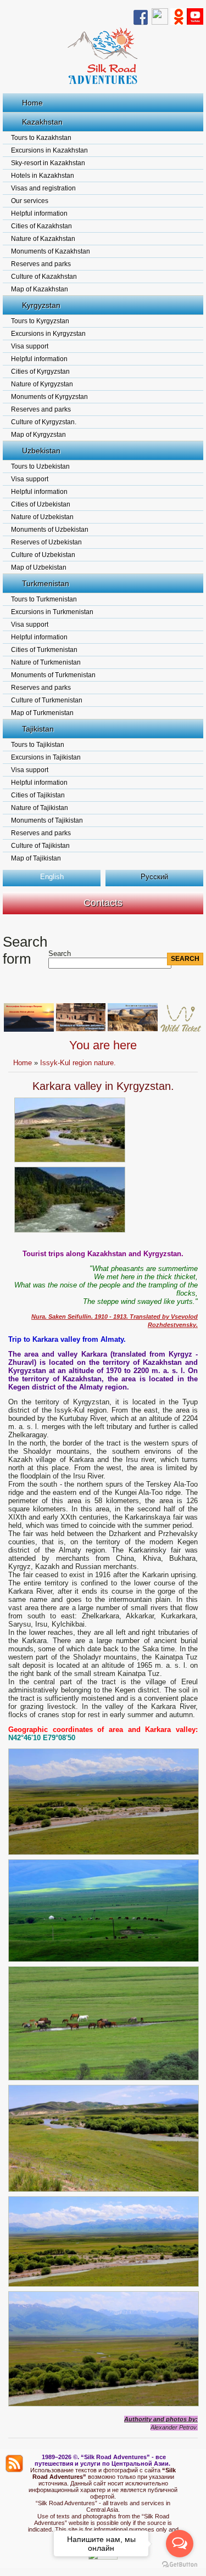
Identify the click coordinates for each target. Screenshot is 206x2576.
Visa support (30, 346)
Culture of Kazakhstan (44, 277)
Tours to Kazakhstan (41, 138)
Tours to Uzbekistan (40, 466)
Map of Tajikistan (36, 858)
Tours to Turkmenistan (44, 599)
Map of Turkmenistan (42, 713)
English (52, 877)
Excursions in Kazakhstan (49, 150)
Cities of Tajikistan (38, 795)
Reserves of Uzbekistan (46, 542)
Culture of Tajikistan (40, 846)
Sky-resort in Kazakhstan (48, 163)
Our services (30, 201)
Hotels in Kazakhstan (43, 176)
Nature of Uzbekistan (42, 517)
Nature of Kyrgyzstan (42, 384)
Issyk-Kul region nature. (78, 1063)
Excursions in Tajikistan (46, 757)
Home (32, 103)
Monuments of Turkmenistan (53, 675)
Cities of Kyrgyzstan (40, 372)
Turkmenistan (46, 583)
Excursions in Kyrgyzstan (48, 334)
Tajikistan (38, 729)
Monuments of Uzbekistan (50, 530)
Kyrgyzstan (41, 305)
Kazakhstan (42, 122)
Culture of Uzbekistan (43, 555)
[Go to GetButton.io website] (180, 2565)
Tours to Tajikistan (38, 745)
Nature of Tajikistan (40, 808)
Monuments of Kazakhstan (51, 251)
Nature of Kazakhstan (43, 239)
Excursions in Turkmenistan (52, 612)
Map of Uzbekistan (39, 567)
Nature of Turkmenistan (46, 662)
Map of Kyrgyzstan (38, 435)
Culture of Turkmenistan (47, 700)
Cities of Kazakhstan (41, 226)
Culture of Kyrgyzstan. (44, 422)
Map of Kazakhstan (40, 289)
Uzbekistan (41, 451)
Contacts (103, 903)
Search (60, 954)
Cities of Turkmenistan (44, 650)
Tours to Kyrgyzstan (40, 321)
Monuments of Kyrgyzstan (49, 397)
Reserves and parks (41, 264)
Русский (154, 877)
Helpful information (39, 213)
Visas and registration (43, 188)
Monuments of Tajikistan (47, 820)
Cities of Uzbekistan (41, 504)
